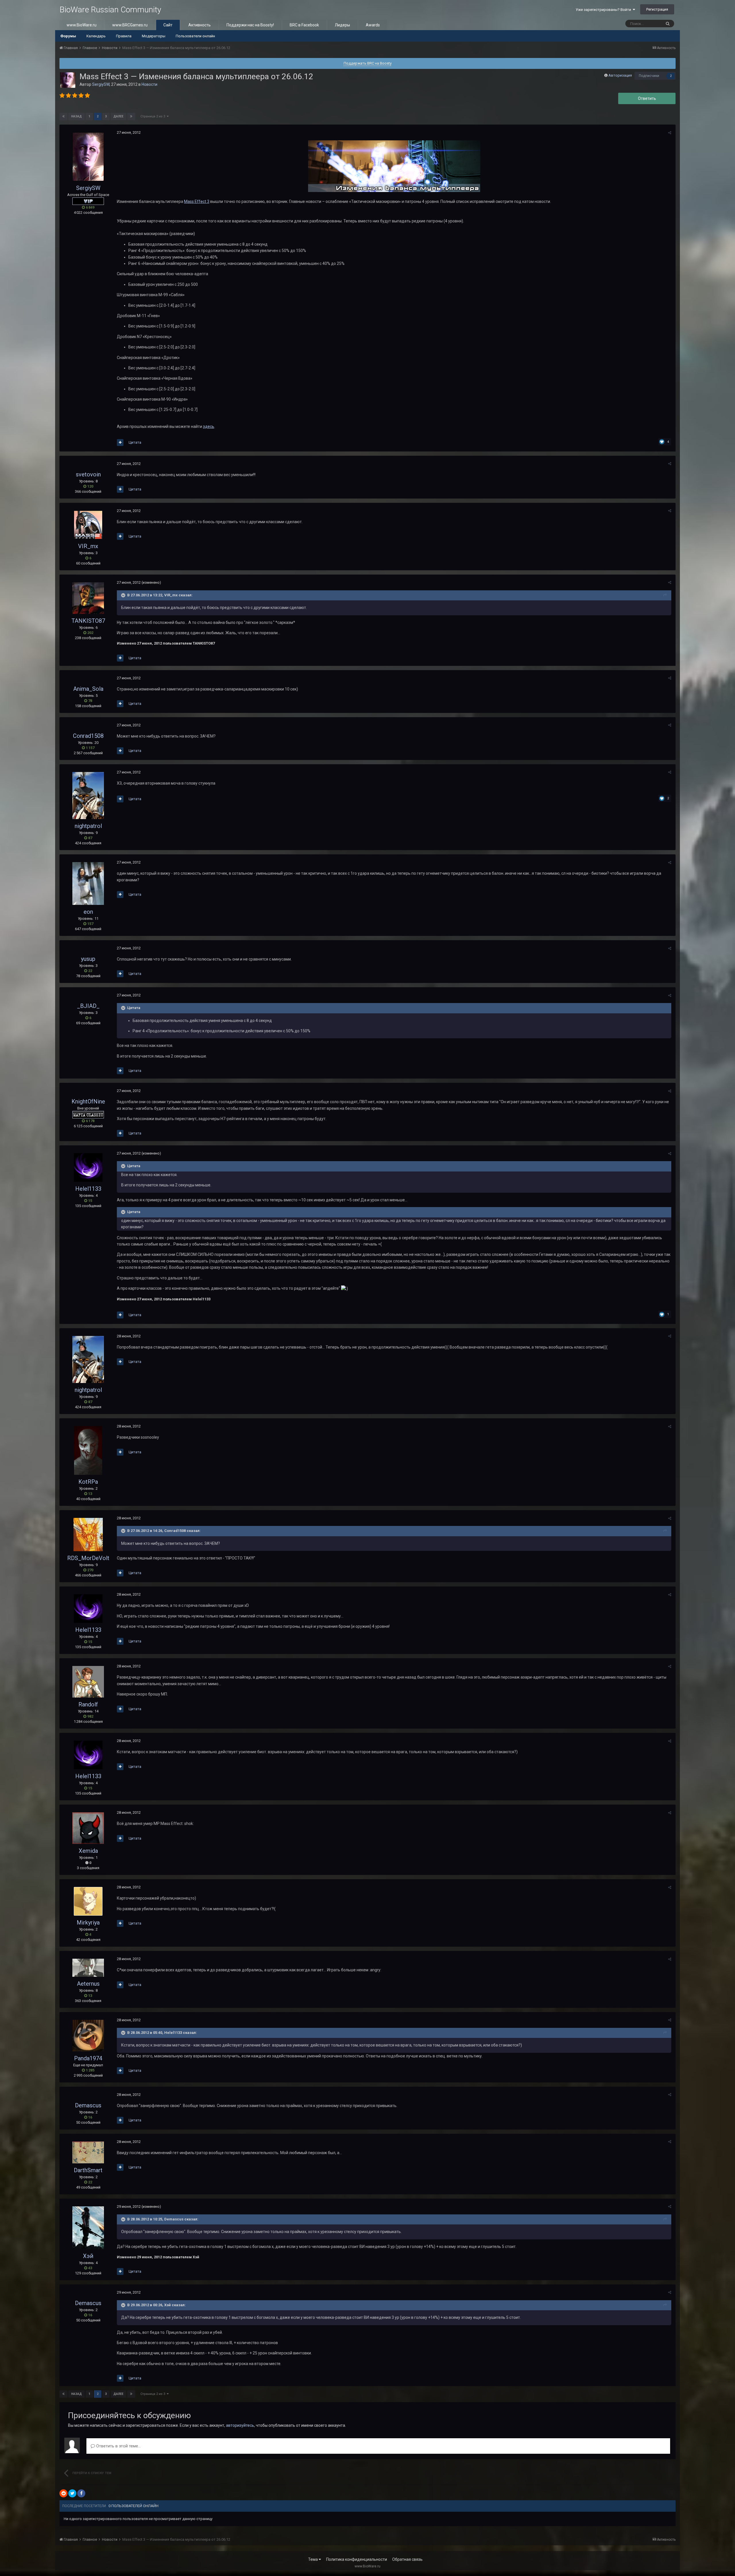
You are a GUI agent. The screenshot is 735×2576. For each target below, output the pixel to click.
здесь (209, 426)
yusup (88, 959)
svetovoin (88, 474)
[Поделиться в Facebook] (81, 2493)
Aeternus (88, 1984)
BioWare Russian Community (110, 10)
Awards (373, 25)
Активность (200, 25)
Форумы (68, 36)
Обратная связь (407, 2559)
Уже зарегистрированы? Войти (604, 10)
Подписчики (649, 76)
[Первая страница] (63, 117)
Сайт (168, 25)
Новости (149, 84)
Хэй (88, 2256)
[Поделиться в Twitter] (72, 2493)
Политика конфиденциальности (357, 2559)
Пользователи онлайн (195, 36)
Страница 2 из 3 (154, 116)
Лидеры (342, 25)
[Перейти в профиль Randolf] (88, 1682)
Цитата (135, 442)
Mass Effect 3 (197, 201)
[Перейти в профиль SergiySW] (68, 80)
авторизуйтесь (240, 2425)
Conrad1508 (88, 736)
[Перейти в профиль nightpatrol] (88, 796)
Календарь (96, 36)
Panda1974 (88, 2058)
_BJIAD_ (88, 1006)
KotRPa (88, 1482)
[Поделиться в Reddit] (63, 2493)
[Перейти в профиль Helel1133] (88, 1167)
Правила (124, 36)
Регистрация (657, 9)
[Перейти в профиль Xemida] (88, 1828)
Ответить (647, 98)
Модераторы (154, 36)
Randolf (88, 1704)
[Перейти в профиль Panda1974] (88, 2036)
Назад (77, 116)
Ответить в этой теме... (118, 2446)
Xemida (88, 1851)
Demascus (88, 2105)
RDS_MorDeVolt (88, 1558)
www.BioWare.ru (82, 25)
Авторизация (620, 75)
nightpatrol (88, 826)
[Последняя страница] (131, 117)
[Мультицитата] (120, 443)
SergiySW (101, 84)
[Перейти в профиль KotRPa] (88, 1450)
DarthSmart (88, 2170)
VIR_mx (88, 546)
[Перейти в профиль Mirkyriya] (88, 1901)
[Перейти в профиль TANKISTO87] (88, 598)
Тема (313, 2559)
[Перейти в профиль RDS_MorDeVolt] (88, 1535)
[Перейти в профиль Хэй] (88, 2228)
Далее (118, 116)
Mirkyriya (88, 1923)
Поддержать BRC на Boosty (368, 63)
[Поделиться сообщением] (670, 133)
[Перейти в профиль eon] (88, 883)
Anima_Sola (88, 689)
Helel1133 (88, 1189)
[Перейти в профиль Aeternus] (88, 1968)
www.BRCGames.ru (130, 25)
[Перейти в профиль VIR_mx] (88, 525)
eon (88, 912)
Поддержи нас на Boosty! (250, 25)
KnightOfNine (88, 1101)
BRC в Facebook (304, 25)
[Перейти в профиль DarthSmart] (88, 2152)
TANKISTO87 (88, 621)
